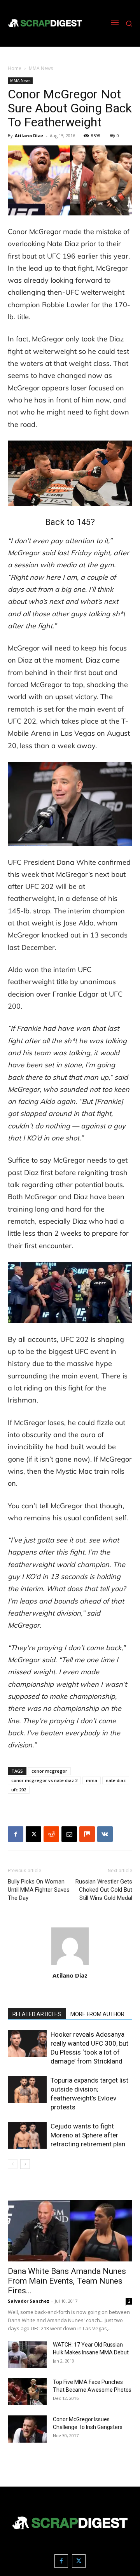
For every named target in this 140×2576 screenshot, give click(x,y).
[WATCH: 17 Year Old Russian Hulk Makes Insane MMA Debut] (27, 2354)
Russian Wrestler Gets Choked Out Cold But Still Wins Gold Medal (104, 1890)
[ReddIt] (51, 1834)
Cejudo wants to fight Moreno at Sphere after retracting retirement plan (88, 2135)
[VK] (105, 1834)
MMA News (41, 68)
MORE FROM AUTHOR (97, 2014)
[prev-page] (13, 2164)
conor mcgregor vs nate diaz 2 (44, 1780)
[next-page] (25, 2164)
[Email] (69, 1834)
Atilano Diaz (29, 136)
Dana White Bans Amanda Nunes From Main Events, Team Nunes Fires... (67, 2281)
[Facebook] (16, 1834)
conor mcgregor (49, 1771)
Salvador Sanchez (29, 2301)
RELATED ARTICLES (37, 2014)
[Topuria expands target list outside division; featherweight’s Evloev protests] (27, 2089)
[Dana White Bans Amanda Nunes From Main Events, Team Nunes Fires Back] (70, 2231)
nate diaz (116, 1780)
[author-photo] (70, 1965)
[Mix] (87, 1834)
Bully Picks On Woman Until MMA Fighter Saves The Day (39, 1890)
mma (92, 1780)
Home (15, 68)
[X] (33, 1834)
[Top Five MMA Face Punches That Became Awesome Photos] (27, 2392)
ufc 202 (19, 1790)
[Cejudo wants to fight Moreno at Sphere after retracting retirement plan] (27, 2135)
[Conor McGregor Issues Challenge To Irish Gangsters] (27, 2429)
